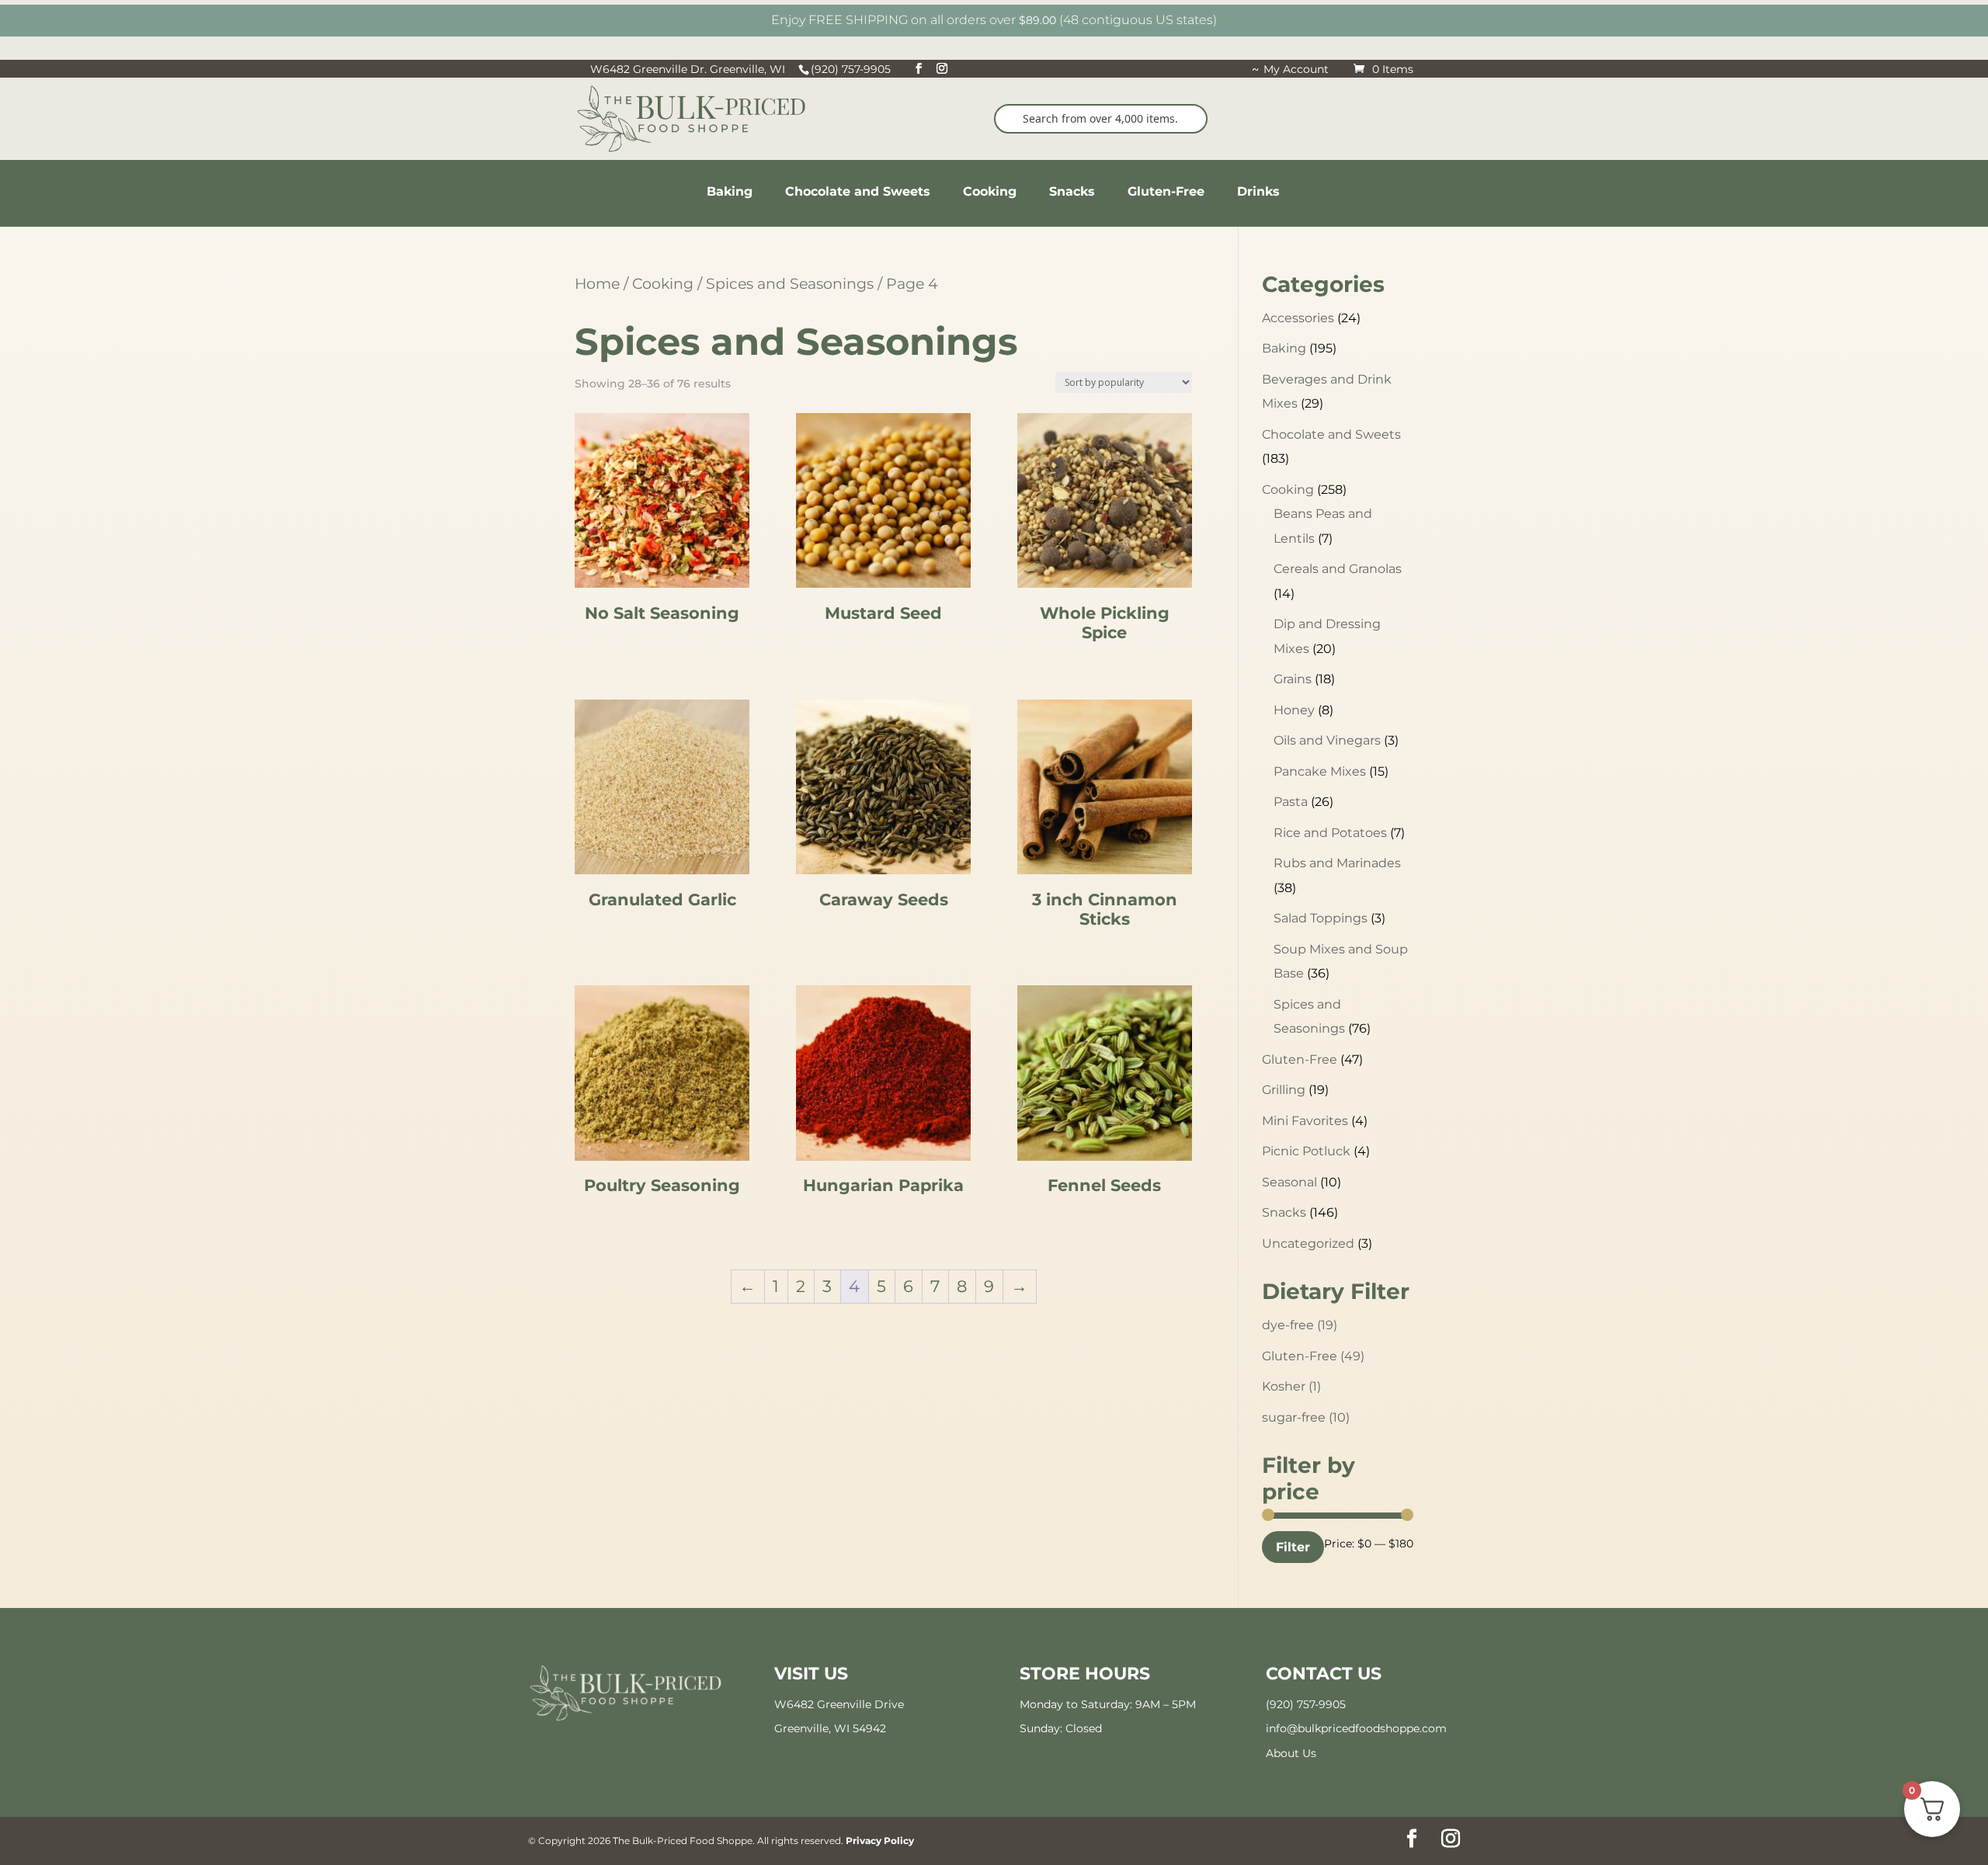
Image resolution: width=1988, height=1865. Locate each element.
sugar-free (1306, 1417)
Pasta (1291, 802)
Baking (1284, 348)
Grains (1293, 679)
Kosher (1291, 1386)
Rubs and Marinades (1337, 863)
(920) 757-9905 (1306, 1704)
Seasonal (1289, 1182)
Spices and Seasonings (790, 283)
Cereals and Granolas (1338, 569)
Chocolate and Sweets (1331, 434)
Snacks (1284, 1212)
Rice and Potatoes (1330, 833)
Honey (1294, 710)
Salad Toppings (1321, 918)
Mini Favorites (1305, 1121)
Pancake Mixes (1320, 771)
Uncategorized (1308, 1243)
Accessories (1298, 318)
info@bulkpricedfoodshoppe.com (1356, 1728)
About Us (1291, 1753)
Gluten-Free (1300, 1059)
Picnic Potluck (1306, 1151)
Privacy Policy (880, 1841)
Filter (1293, 1547)
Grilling (1284, 1090)
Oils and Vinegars (1327, 740)
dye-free (1300, 1325)
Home (597, 283)
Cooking (663, 283)
